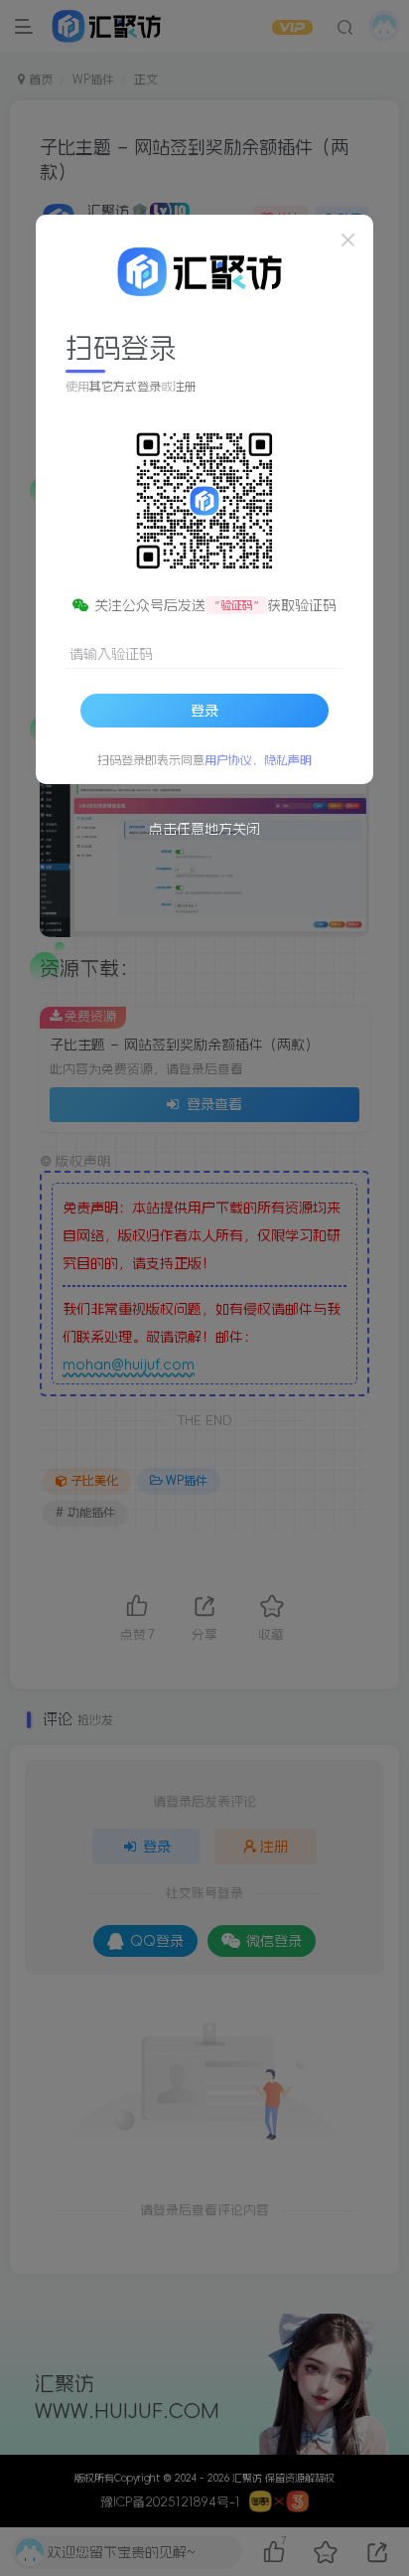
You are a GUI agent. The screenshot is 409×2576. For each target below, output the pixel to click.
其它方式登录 (125, 387)
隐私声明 (288, 760)
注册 (185, 387)
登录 (204, 711)
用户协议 (228, 760)
